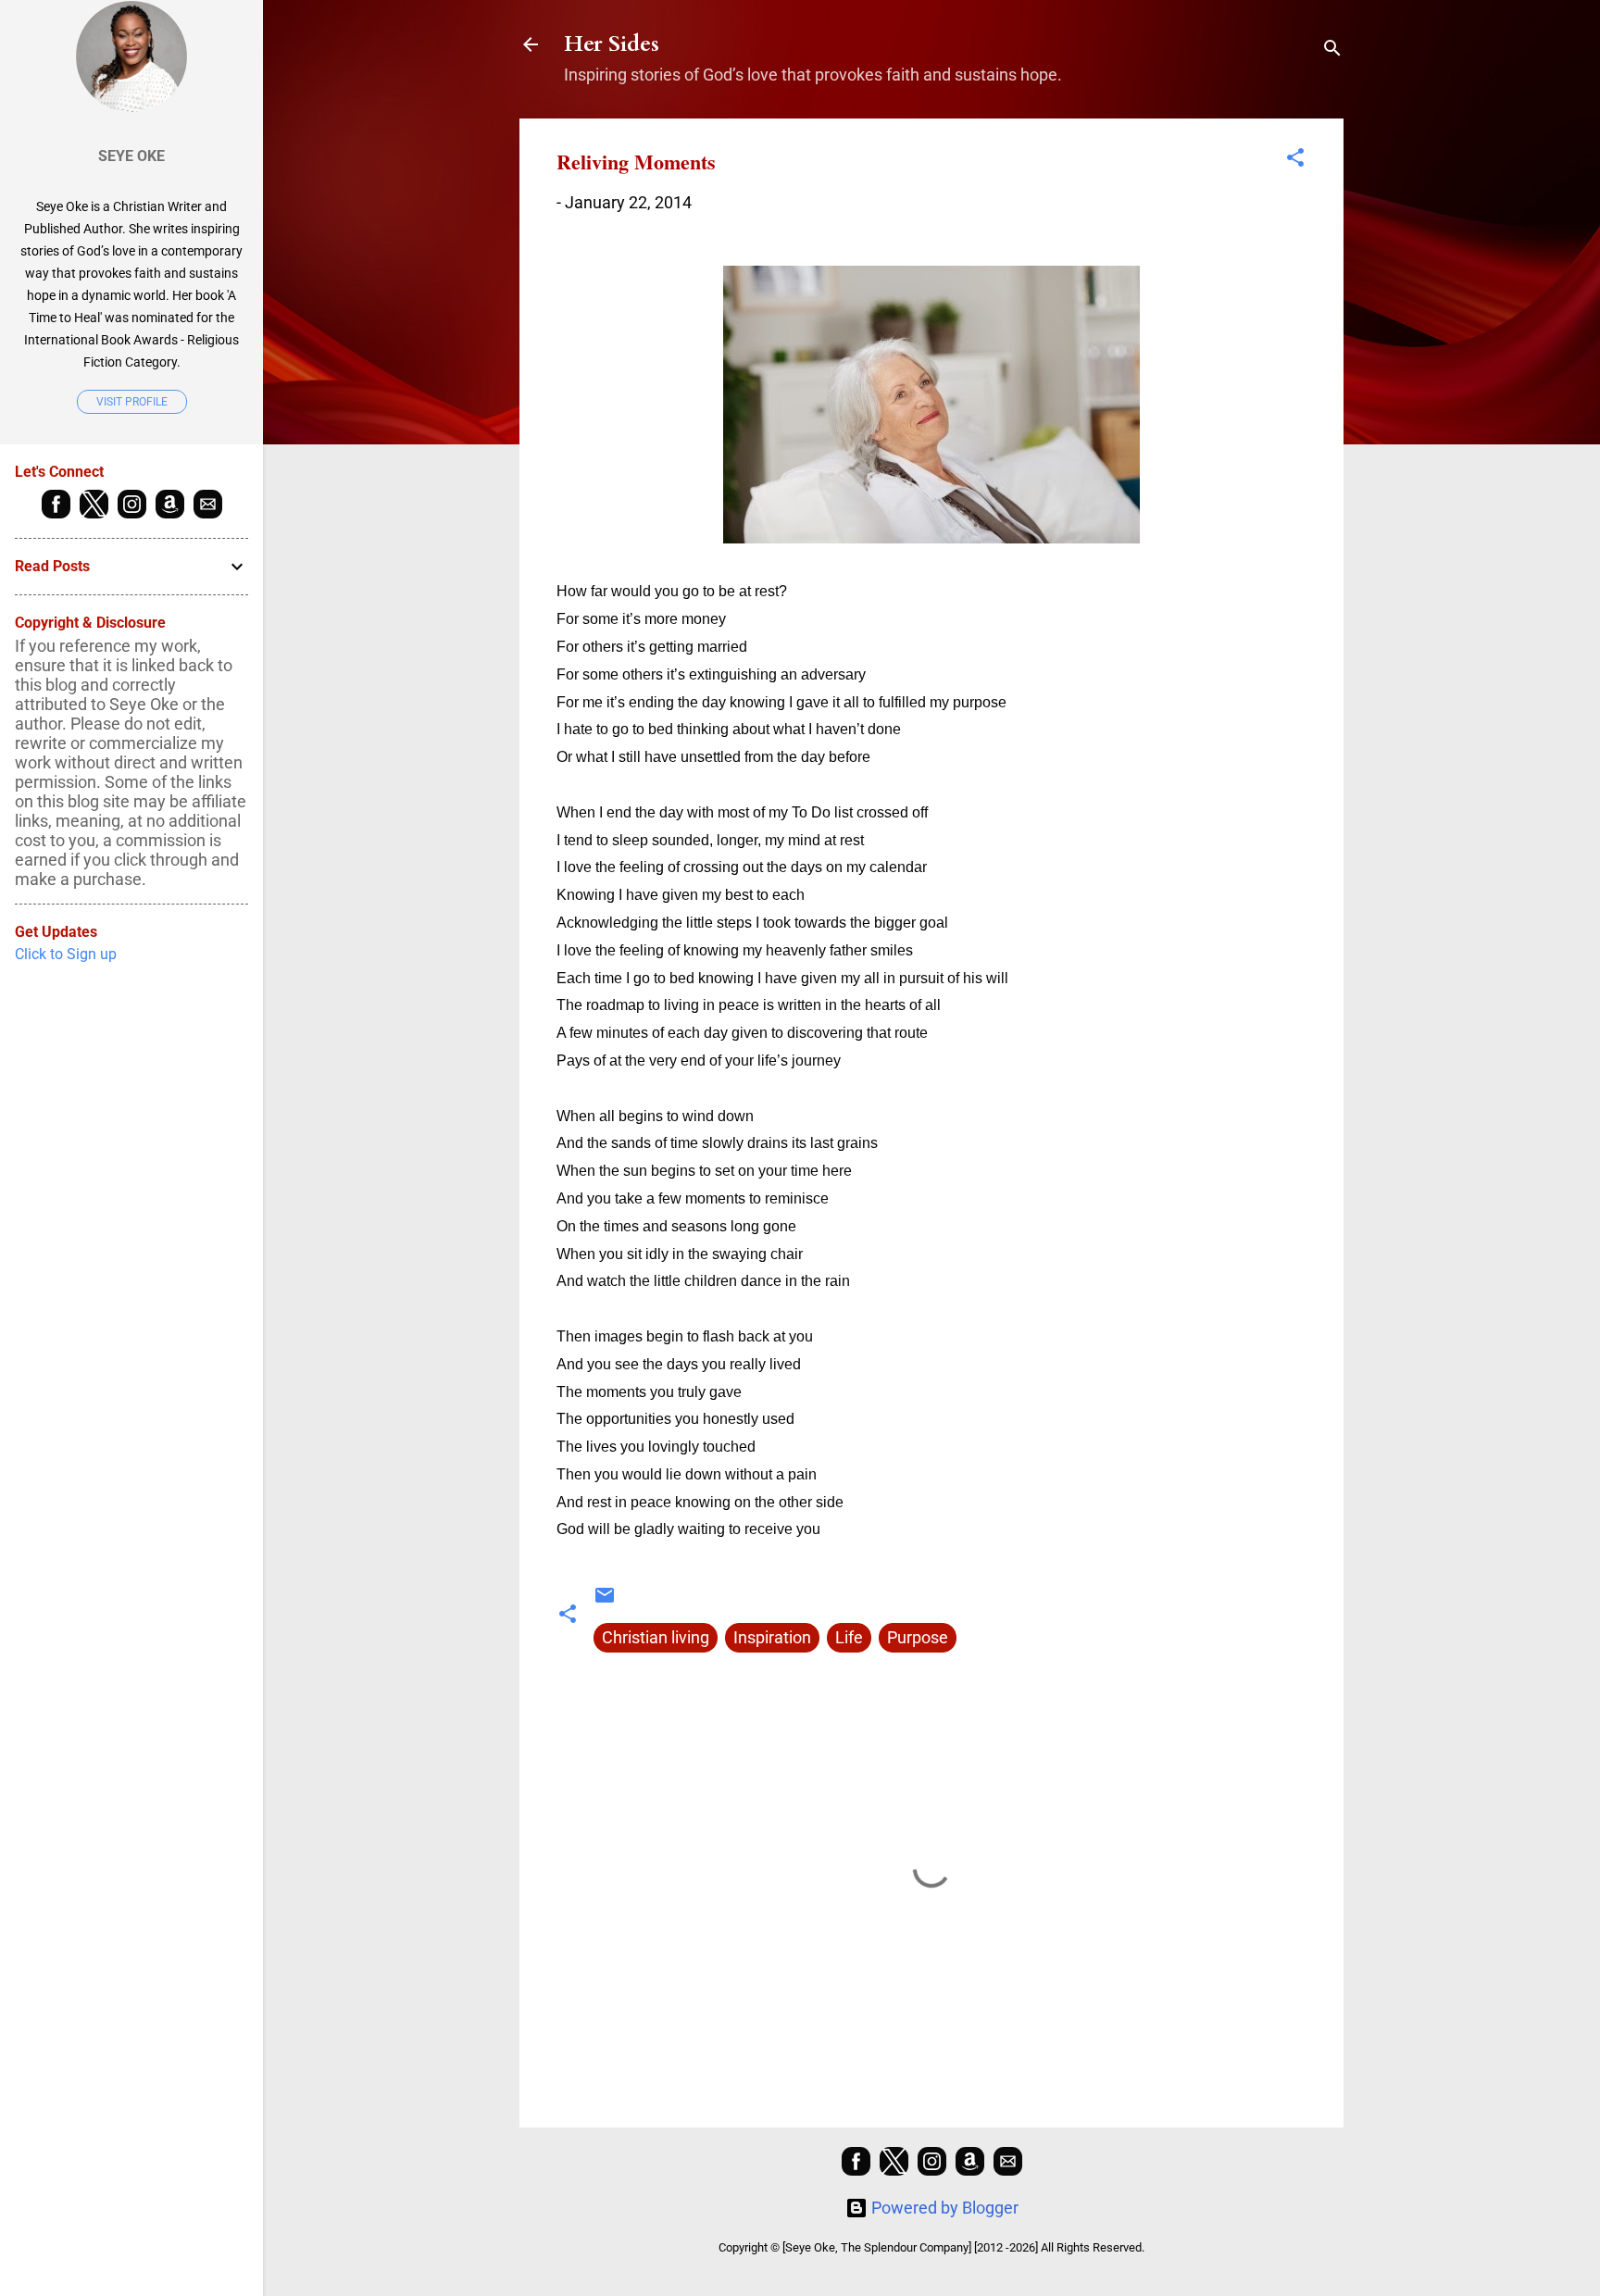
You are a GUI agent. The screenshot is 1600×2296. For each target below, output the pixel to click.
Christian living (656, 1637)
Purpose (918, 1637)
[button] (1295, 160)
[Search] (1332, 50)
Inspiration (772, 1637)
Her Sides (612, 44)
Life (849, 1637)
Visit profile (132, 402)
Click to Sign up (66, 954)
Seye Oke (131, 156)
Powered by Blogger (943, 2208)
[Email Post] (605, 1600)
